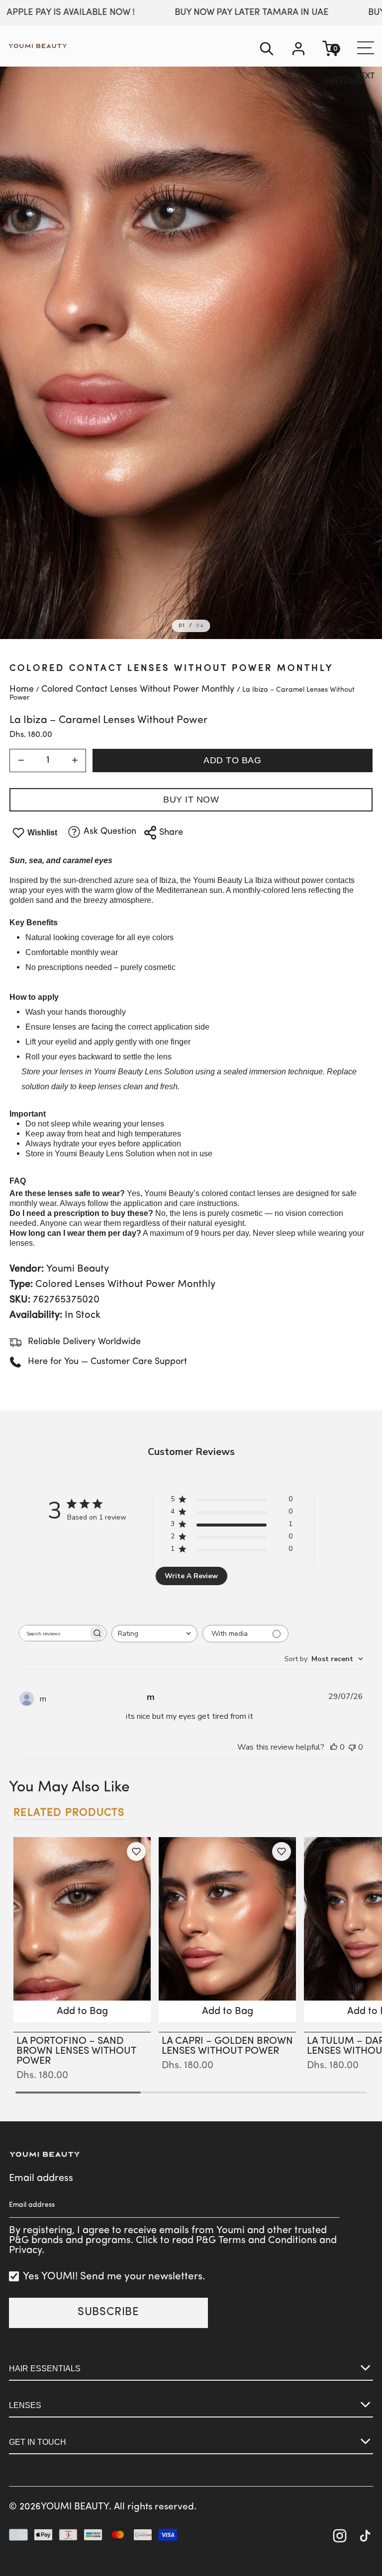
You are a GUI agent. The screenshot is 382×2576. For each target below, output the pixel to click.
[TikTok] (365, 2537)
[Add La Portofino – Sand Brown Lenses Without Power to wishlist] (136, 1851)
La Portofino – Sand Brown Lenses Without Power (76, 2051)
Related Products (69, 1813)
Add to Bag (232, 760)
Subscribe (108, 2312)
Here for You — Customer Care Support (107, 1362)
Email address (41, 2178)
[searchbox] (54, 1633)
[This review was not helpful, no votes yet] (352, 1747)
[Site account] (298, 50)
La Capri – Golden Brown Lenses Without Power (227, 2046)
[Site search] (267, 50)
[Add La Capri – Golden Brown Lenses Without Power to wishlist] (282, 1851)
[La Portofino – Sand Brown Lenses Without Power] (82, 1930)
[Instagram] (340, 2537)
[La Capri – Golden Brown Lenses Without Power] (227, 1930)
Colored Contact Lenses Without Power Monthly (171, 669)
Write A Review (191, 1576)
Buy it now (191, 800)
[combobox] (154, 1634)
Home (22, 690)
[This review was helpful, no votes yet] (334, 1747)
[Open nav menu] (364, 48)
